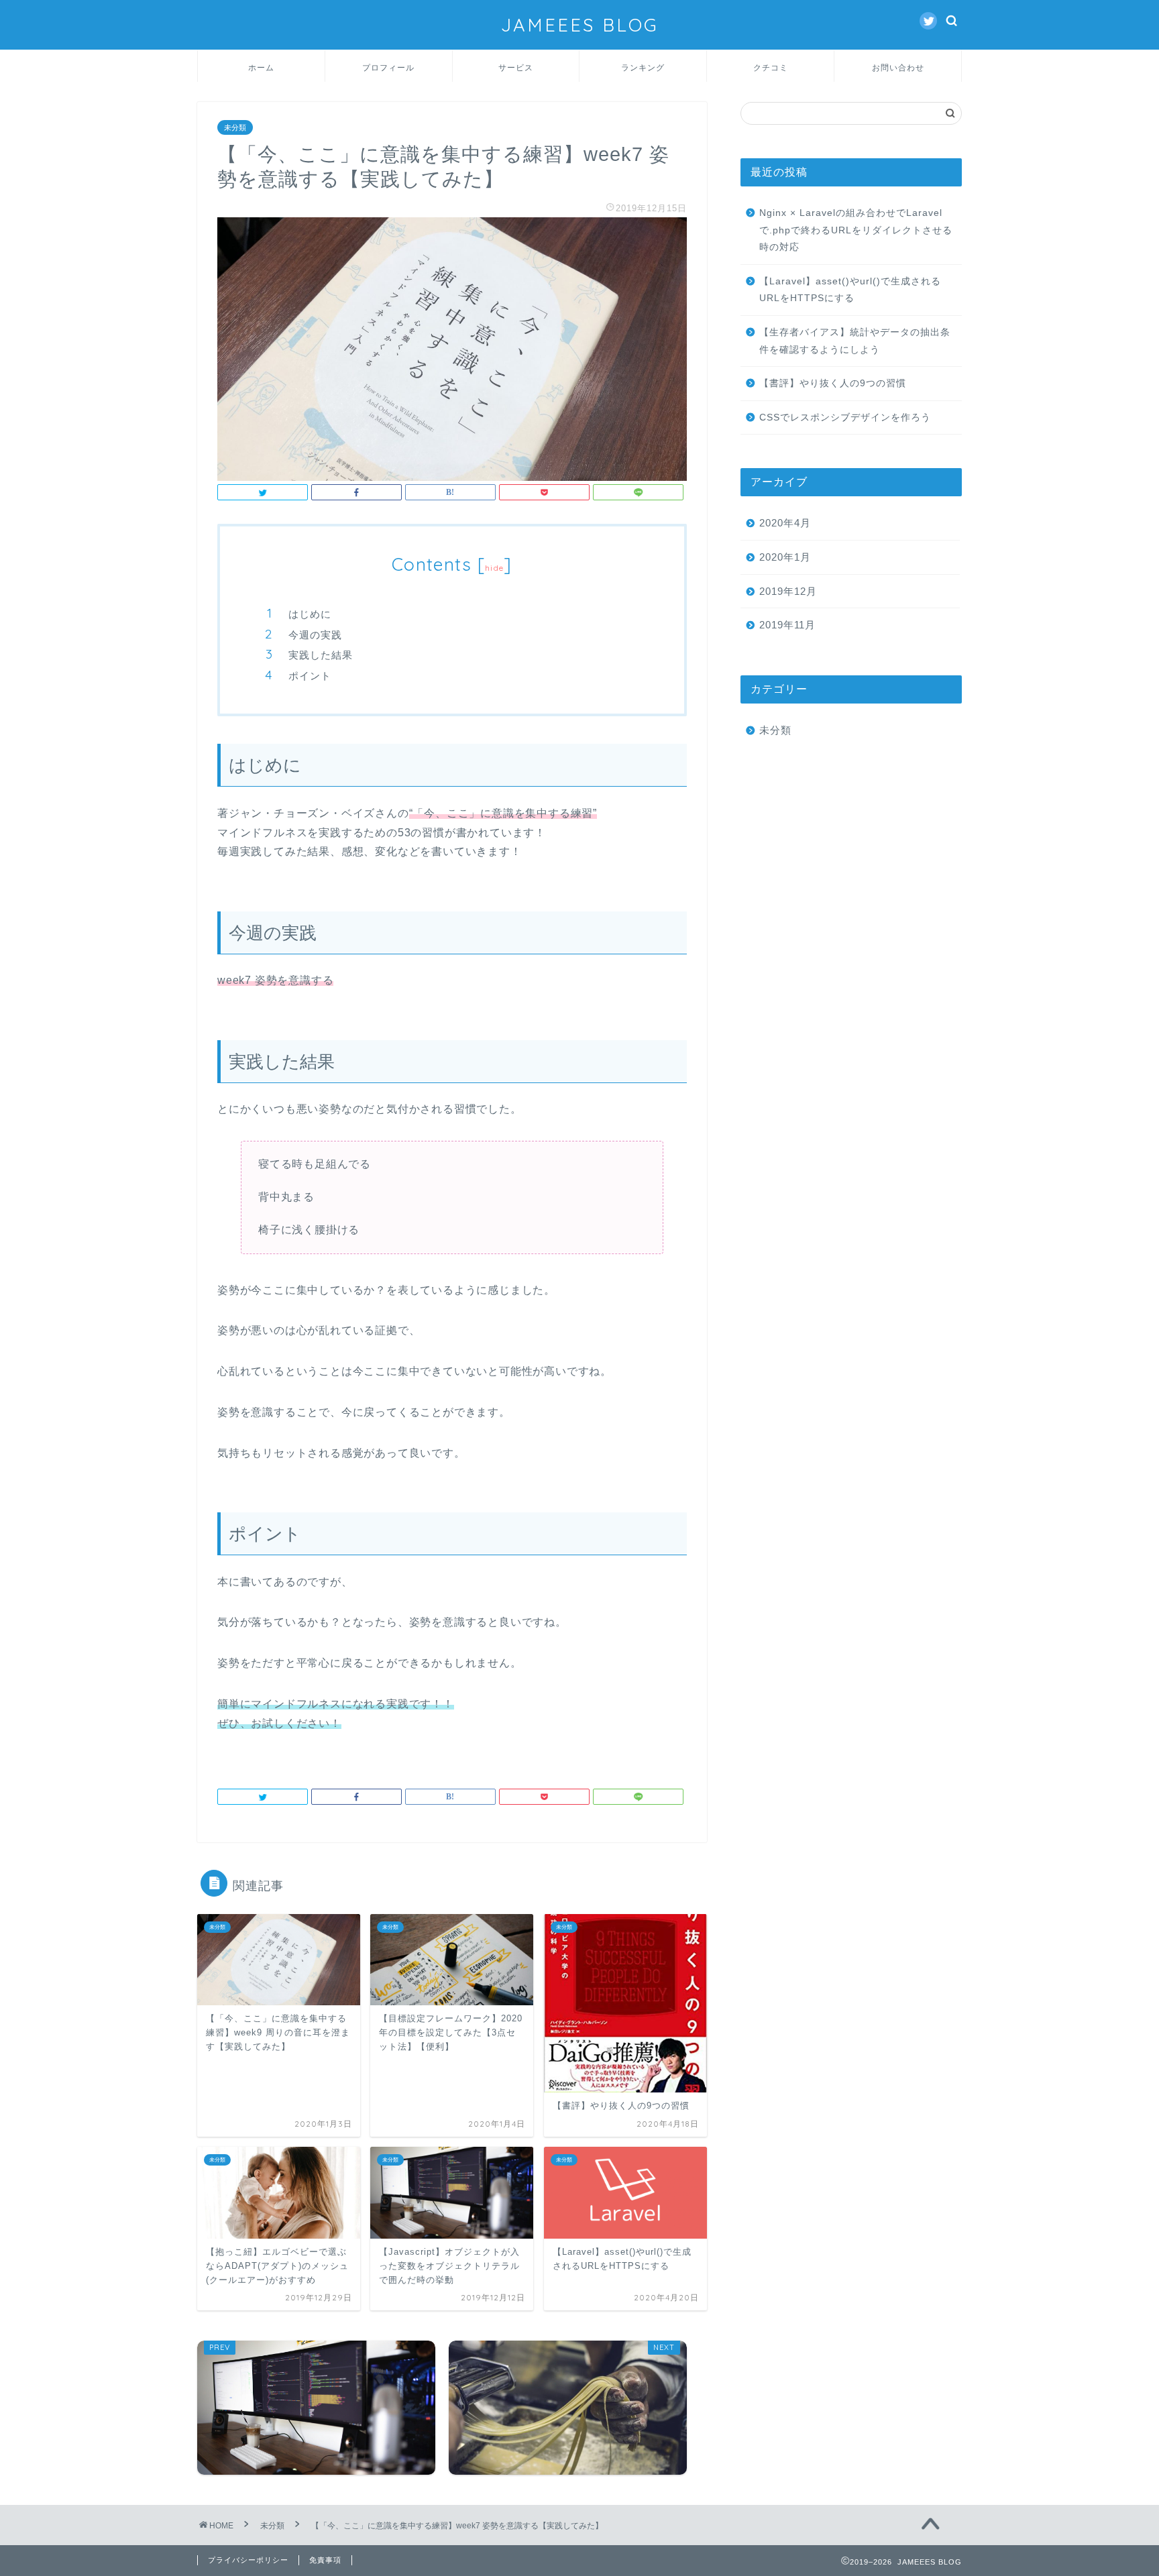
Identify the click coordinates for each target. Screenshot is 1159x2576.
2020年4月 (785, 523)
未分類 (235, 127)
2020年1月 (785, 557)
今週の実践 (315, 635)
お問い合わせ (898, 67)
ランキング (643, 67)
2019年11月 (787, 625)
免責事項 (325, 2560)
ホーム (261, 67)
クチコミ (771, 67)
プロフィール (388, 67)
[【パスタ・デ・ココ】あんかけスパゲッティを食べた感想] (568, 2408)
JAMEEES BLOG (580, 25)
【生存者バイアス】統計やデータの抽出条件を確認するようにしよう (855, 341)
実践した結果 (321, 655)
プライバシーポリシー (248, 2560)
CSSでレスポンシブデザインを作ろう (845, 417)
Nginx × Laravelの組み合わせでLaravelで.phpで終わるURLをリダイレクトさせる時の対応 (856, 230)
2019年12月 (788, 591)
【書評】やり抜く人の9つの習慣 (838, 383)
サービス (516, 67)
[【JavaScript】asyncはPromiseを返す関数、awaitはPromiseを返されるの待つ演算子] (316, 2408)
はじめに (310, 614)
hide (494, 568)
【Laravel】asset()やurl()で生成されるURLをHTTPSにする (850, 290)
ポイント (310, 676)
